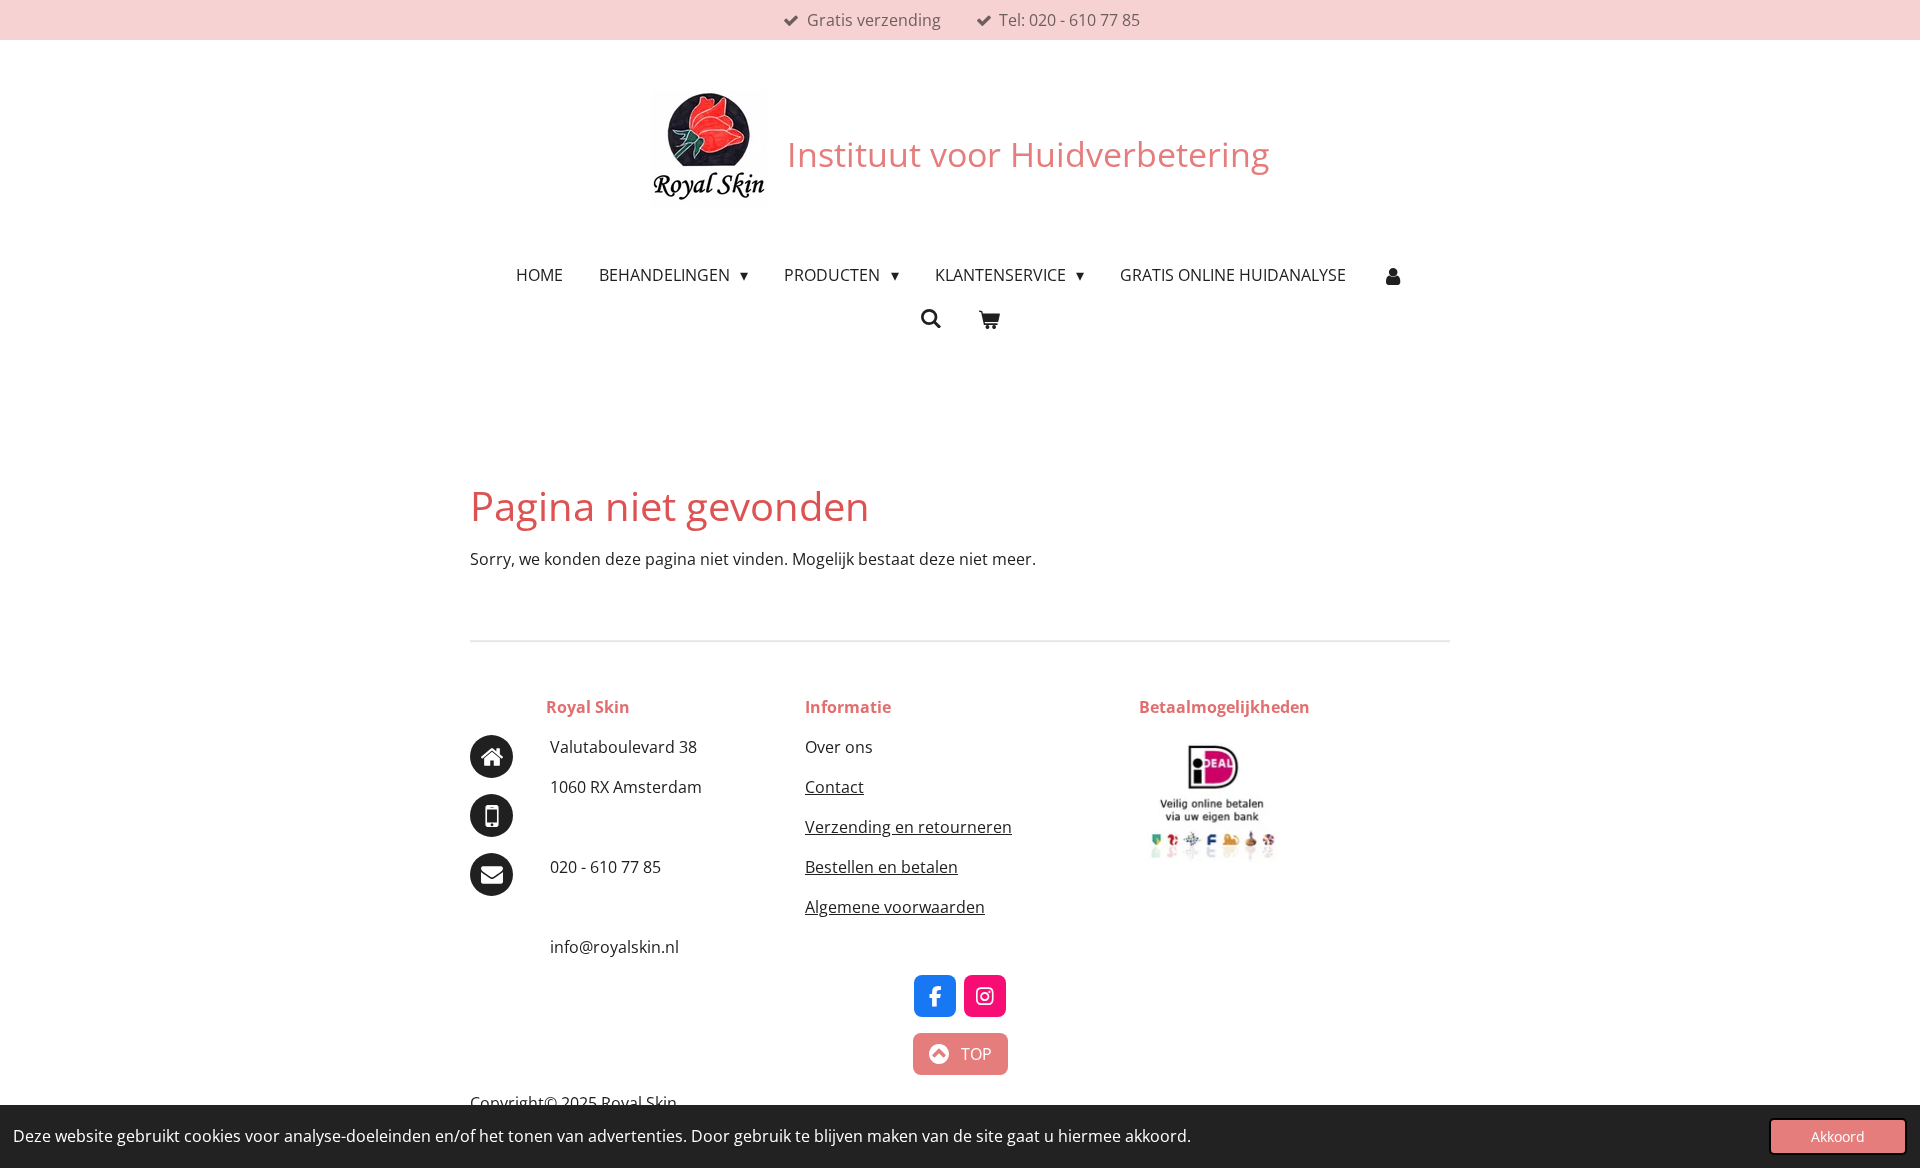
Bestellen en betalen (881, 867)
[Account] (1393, 275)
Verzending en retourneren (908, 827)
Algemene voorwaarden (895, 907)
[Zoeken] (931, 318)
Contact (834, 787)
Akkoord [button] (1838, 1136)
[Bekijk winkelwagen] (989, 319)
